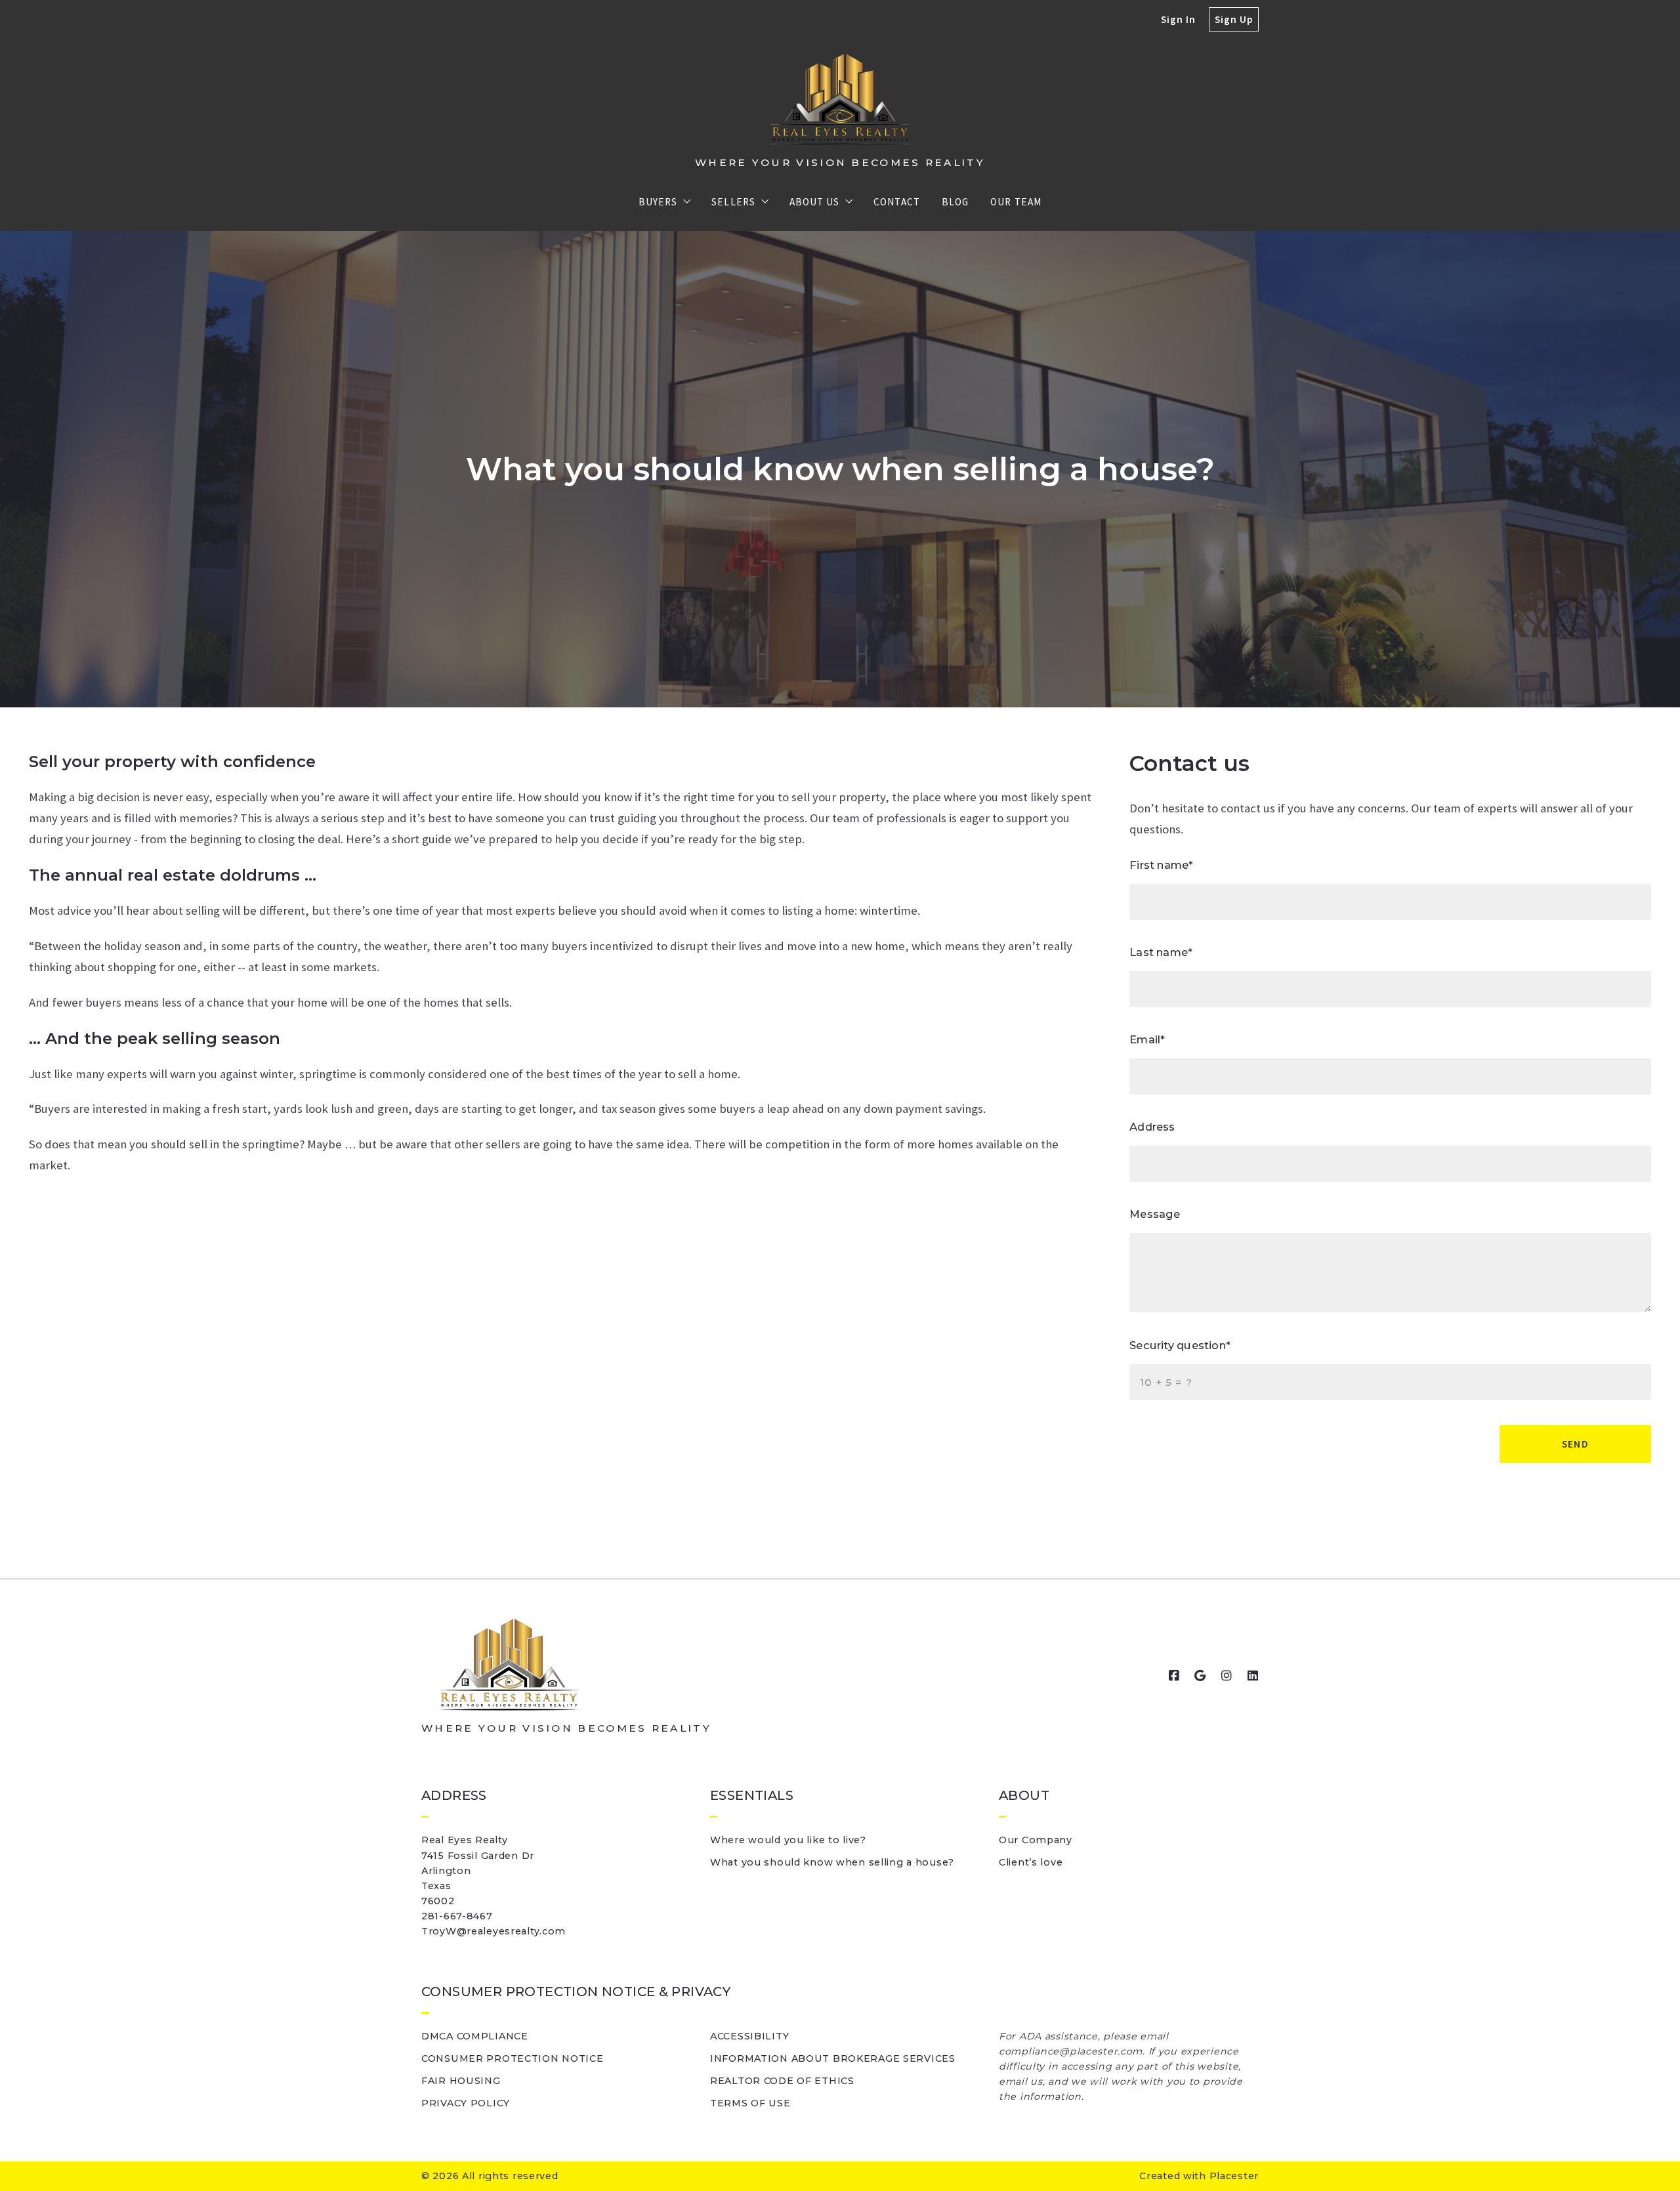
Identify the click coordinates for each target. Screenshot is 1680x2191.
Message (1155, 1214)
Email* (1147, 1039)
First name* (1161, 865)
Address (1152, 1127)
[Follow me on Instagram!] (1227, 1676)
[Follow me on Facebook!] (1174, 1676)
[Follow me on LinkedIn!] (1253, 1676)
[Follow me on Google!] (1200, 1676)
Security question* (1180, 1345)
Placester (1234, 2176)
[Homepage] (840, 99)
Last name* (1161, 952)
